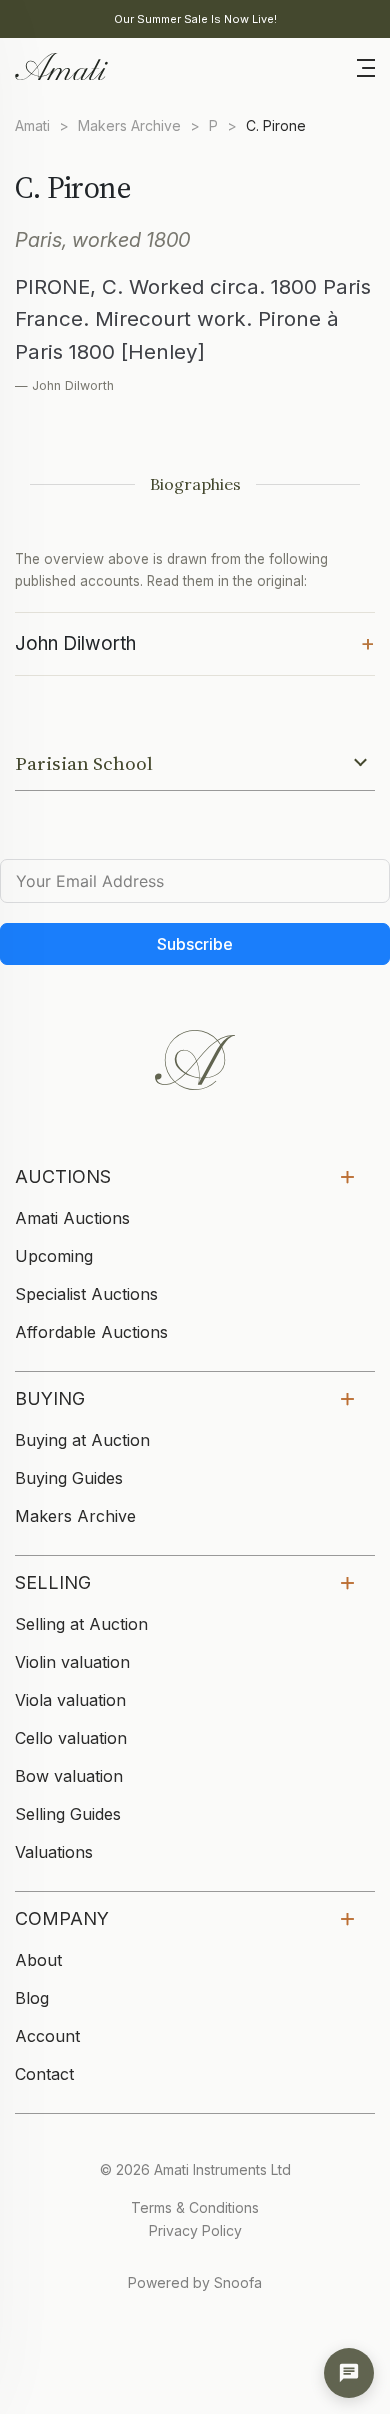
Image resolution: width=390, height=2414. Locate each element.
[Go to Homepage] (60, 65)
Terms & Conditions (195, 2207)
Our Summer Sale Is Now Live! (195, 19)
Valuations (54, 1852)
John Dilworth (195, 642)
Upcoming (54, 1256)
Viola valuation (70, 1700)
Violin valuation (72, 1662)
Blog (32, 1998)
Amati (32, 125)
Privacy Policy (195, 2230)
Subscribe (195, 944)
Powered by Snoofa (195, 2282)
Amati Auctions (72, 1218)
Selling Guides (68, 1814)
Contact (44, 2074)
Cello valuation (71, 1738)
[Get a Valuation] (349, 2373)
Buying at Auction (82, 1440)
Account (47, 2036)
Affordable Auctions (91, 1332)
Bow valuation (69, 1776)
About (38, 1960)
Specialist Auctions (86, 1294)
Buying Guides (69, 1478)
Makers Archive (129, 125)
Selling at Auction (81, 1624)
